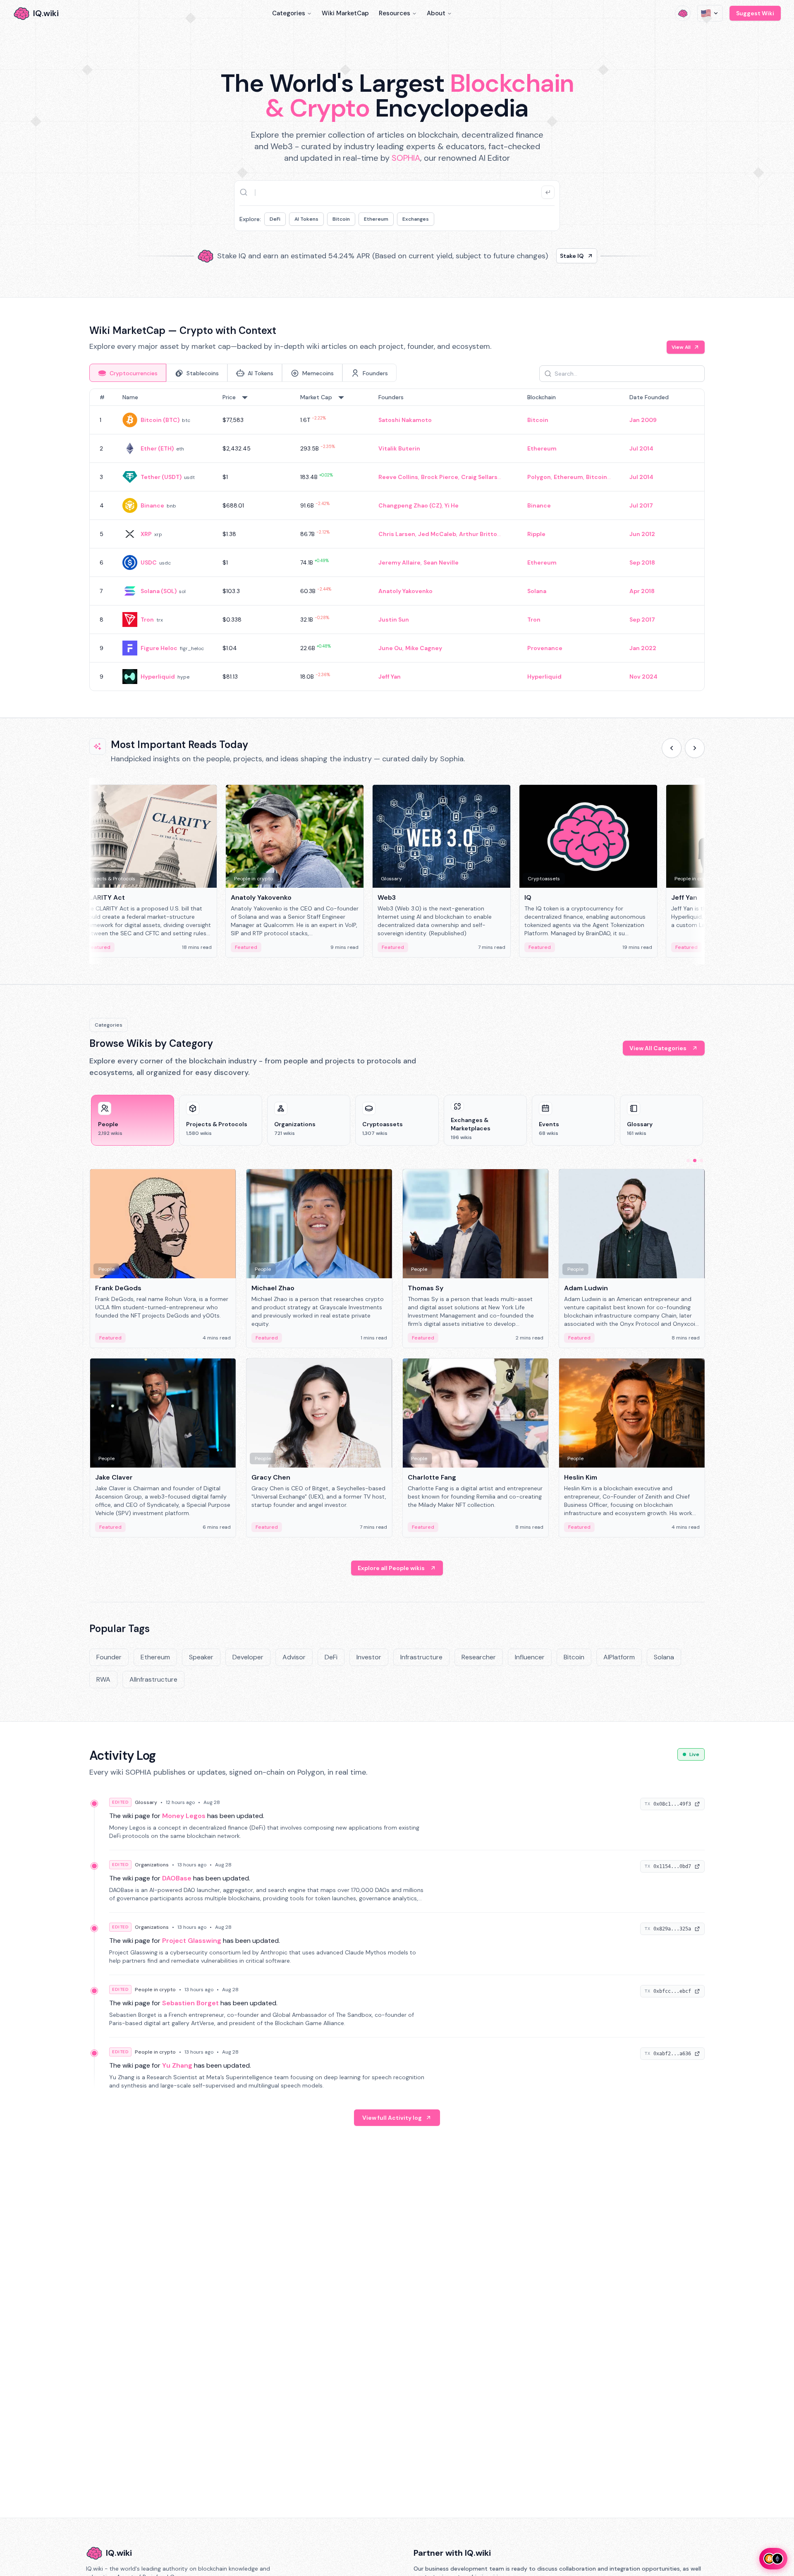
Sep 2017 (642, 620)
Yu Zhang (177, 2065)
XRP (146, 534)
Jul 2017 (641, 505)
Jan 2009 (643, 420)
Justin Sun (394, 620)
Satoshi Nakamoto (405, 420)
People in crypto (155, 1990)
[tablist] (243, 373)
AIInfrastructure (153, 1679)
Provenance (545, 648)
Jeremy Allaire (399, 562)
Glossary (146, 1802)
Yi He (452, 505)
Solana (537, 591)
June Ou (390, 648)
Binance (152, 505)
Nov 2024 (643, 677)
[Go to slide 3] (701, 1161)
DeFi (275, 219)
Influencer (530, 1657)
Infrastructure (421, 1657)
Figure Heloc (159, 648)
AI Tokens (306, 219)
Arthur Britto (478, 534)
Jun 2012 (642, 534)
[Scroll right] (695, 748)
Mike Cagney (424, 648)
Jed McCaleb (437, 534)
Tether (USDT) (161, 477)
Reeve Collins (398, 477)
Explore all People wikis (391, 1568)
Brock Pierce (440, 477)
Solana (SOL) (159, 591)
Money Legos (184, 1816)
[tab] (128, 373)
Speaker (201, 1657)
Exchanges (416, 219)
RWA (103, 1679)
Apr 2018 (642, 591)
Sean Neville (441, 562)
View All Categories (658, 1048)
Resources (395, 13)
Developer (248, 1657)
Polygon (539, 477)
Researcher (479, 1657)
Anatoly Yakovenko (405, 591)
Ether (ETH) (157, 448)
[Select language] (710, 13)
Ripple (536, 534)
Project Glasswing (192, 1941)
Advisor (294, 1657)
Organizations (152, 1865)
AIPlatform (619, 1657)
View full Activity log (392, 2118)
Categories (289, 13)
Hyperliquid (158, 677)
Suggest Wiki (755, 13)
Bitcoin (341, 219)
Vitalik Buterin (399, 448)
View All (681, 347)
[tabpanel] (397, 540)
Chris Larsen (397, 534)
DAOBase (177, 1878)
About (436, 13)
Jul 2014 (641, 448)
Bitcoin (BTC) (160, 420)
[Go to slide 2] (695, 1161)
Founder (109, 1657)
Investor (369, 1657)
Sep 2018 (642, 562)
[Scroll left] (672, 748)
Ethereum (376, 219)
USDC (149, 562)
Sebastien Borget (190, 2003)
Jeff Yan (390, 677)
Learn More (539, 256)
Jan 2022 (643, 648)
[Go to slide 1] (688, 1161)
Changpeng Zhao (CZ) (410, 505)
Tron (147, 620)
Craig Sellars (479, 477)
